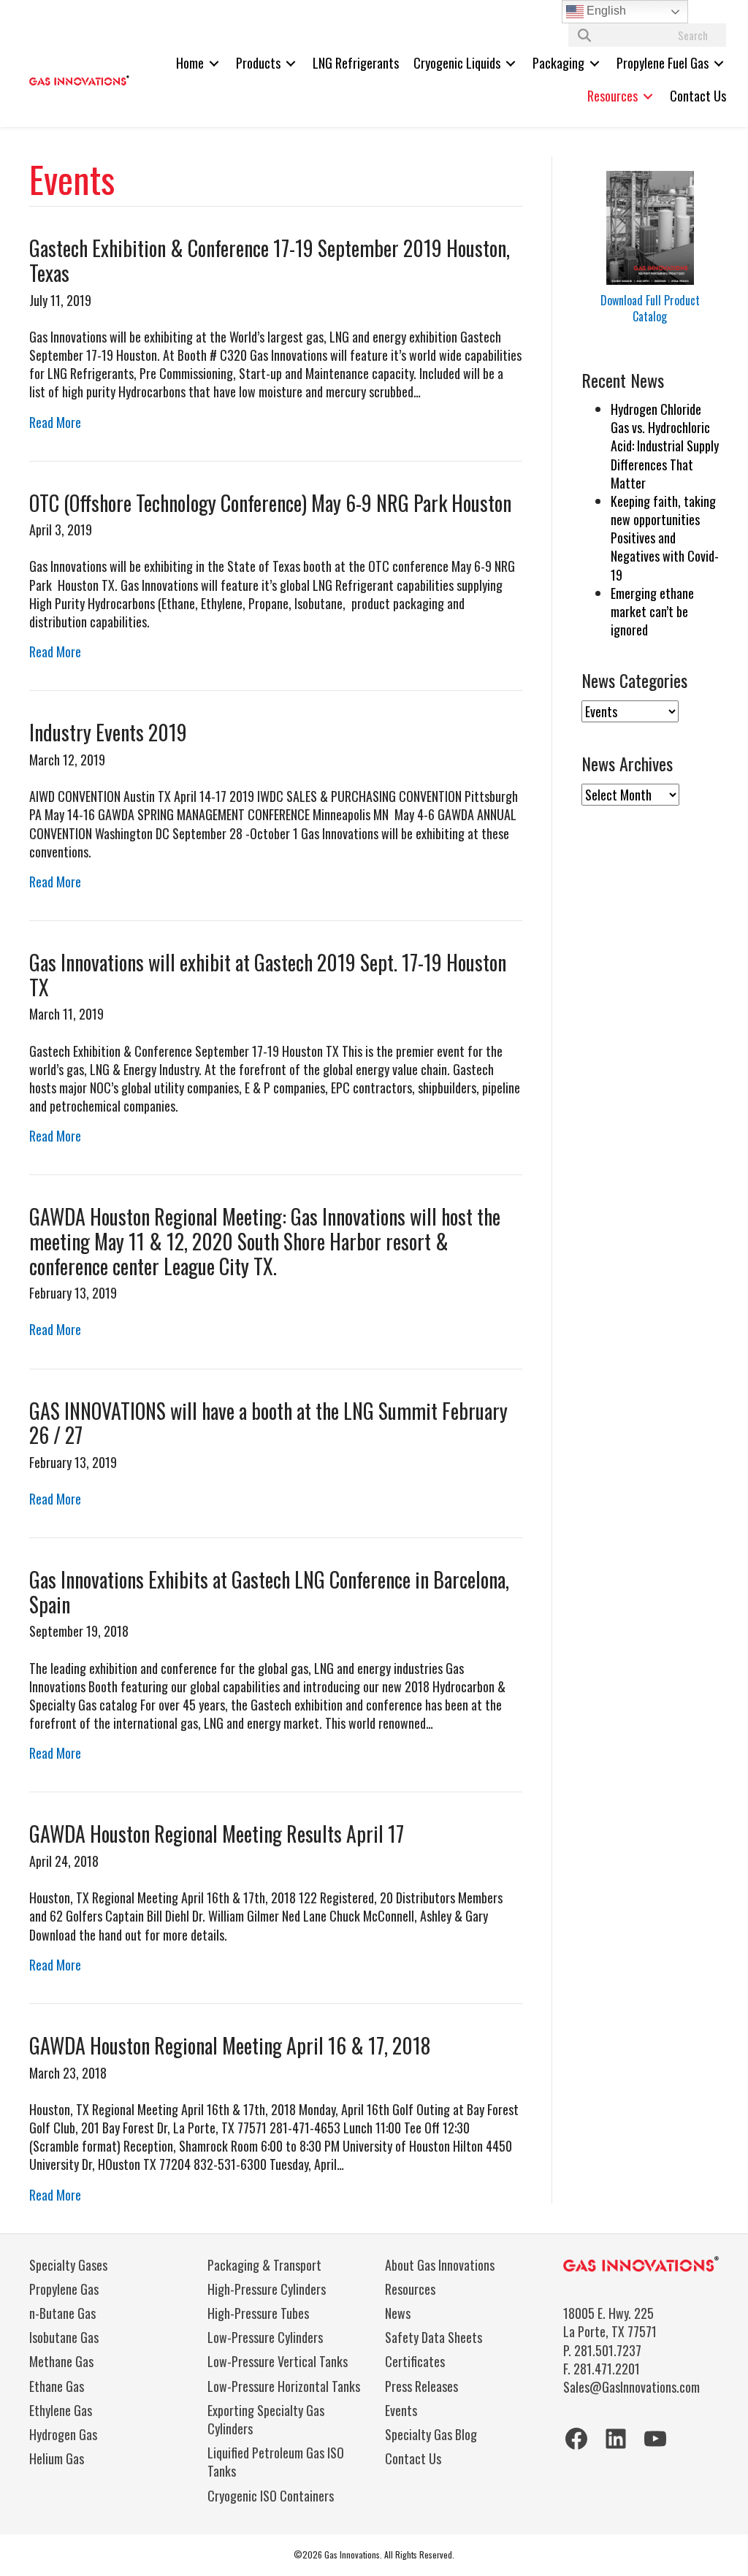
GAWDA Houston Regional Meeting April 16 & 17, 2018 (230, 2045)
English (605, 11)
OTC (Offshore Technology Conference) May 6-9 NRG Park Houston (270, 503)
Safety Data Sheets (434, 2337)
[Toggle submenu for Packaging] (595, 63)
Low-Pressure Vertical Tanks (278, 2361)
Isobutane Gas (64, 2337)
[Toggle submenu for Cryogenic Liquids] (511, 63)
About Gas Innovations (440, 2265)
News (398, 2313)
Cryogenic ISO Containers (271, 2496)
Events (401, 2410)
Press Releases (421, 2386)
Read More (55, 422)
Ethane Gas (57, 2386)
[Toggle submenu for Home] (214, 63)
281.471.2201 (607, 2369)
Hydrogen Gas (63, 2434)
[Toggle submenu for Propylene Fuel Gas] (719, 63)
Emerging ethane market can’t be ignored (652, 611)
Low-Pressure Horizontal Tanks (284, 2386)
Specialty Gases (68, 2265)
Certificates (415, 2361)
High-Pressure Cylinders (267, 2289)
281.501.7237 (608, 2350)
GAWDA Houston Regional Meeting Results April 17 (217, 1834)
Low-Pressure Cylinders (265, 2337)
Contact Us (413, 2458)
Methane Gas (61, 2361)
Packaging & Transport (264, 2265)
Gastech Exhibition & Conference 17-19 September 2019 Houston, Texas (270, 260)
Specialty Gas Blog (431, 2434)
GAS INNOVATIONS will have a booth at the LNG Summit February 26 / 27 (268, 1423)
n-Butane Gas (62, 2313)
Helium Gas (57, 2458)
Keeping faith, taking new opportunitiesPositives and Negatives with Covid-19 (665, 538)
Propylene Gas (64, 2289)
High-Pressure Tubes (258, 2313)
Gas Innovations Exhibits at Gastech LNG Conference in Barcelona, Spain (269, 1592)
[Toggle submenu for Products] (291, 63)
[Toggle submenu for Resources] (648, 96)
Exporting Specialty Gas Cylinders (266, 2419)
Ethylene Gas (61, 2410)
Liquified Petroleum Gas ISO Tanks (276, 2462)
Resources (410, 2289)
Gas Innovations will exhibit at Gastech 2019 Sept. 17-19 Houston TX (268, 975)
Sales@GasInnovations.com (631, 2387)
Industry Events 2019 (108, 732)
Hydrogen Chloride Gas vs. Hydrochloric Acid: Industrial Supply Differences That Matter (665, 446)
